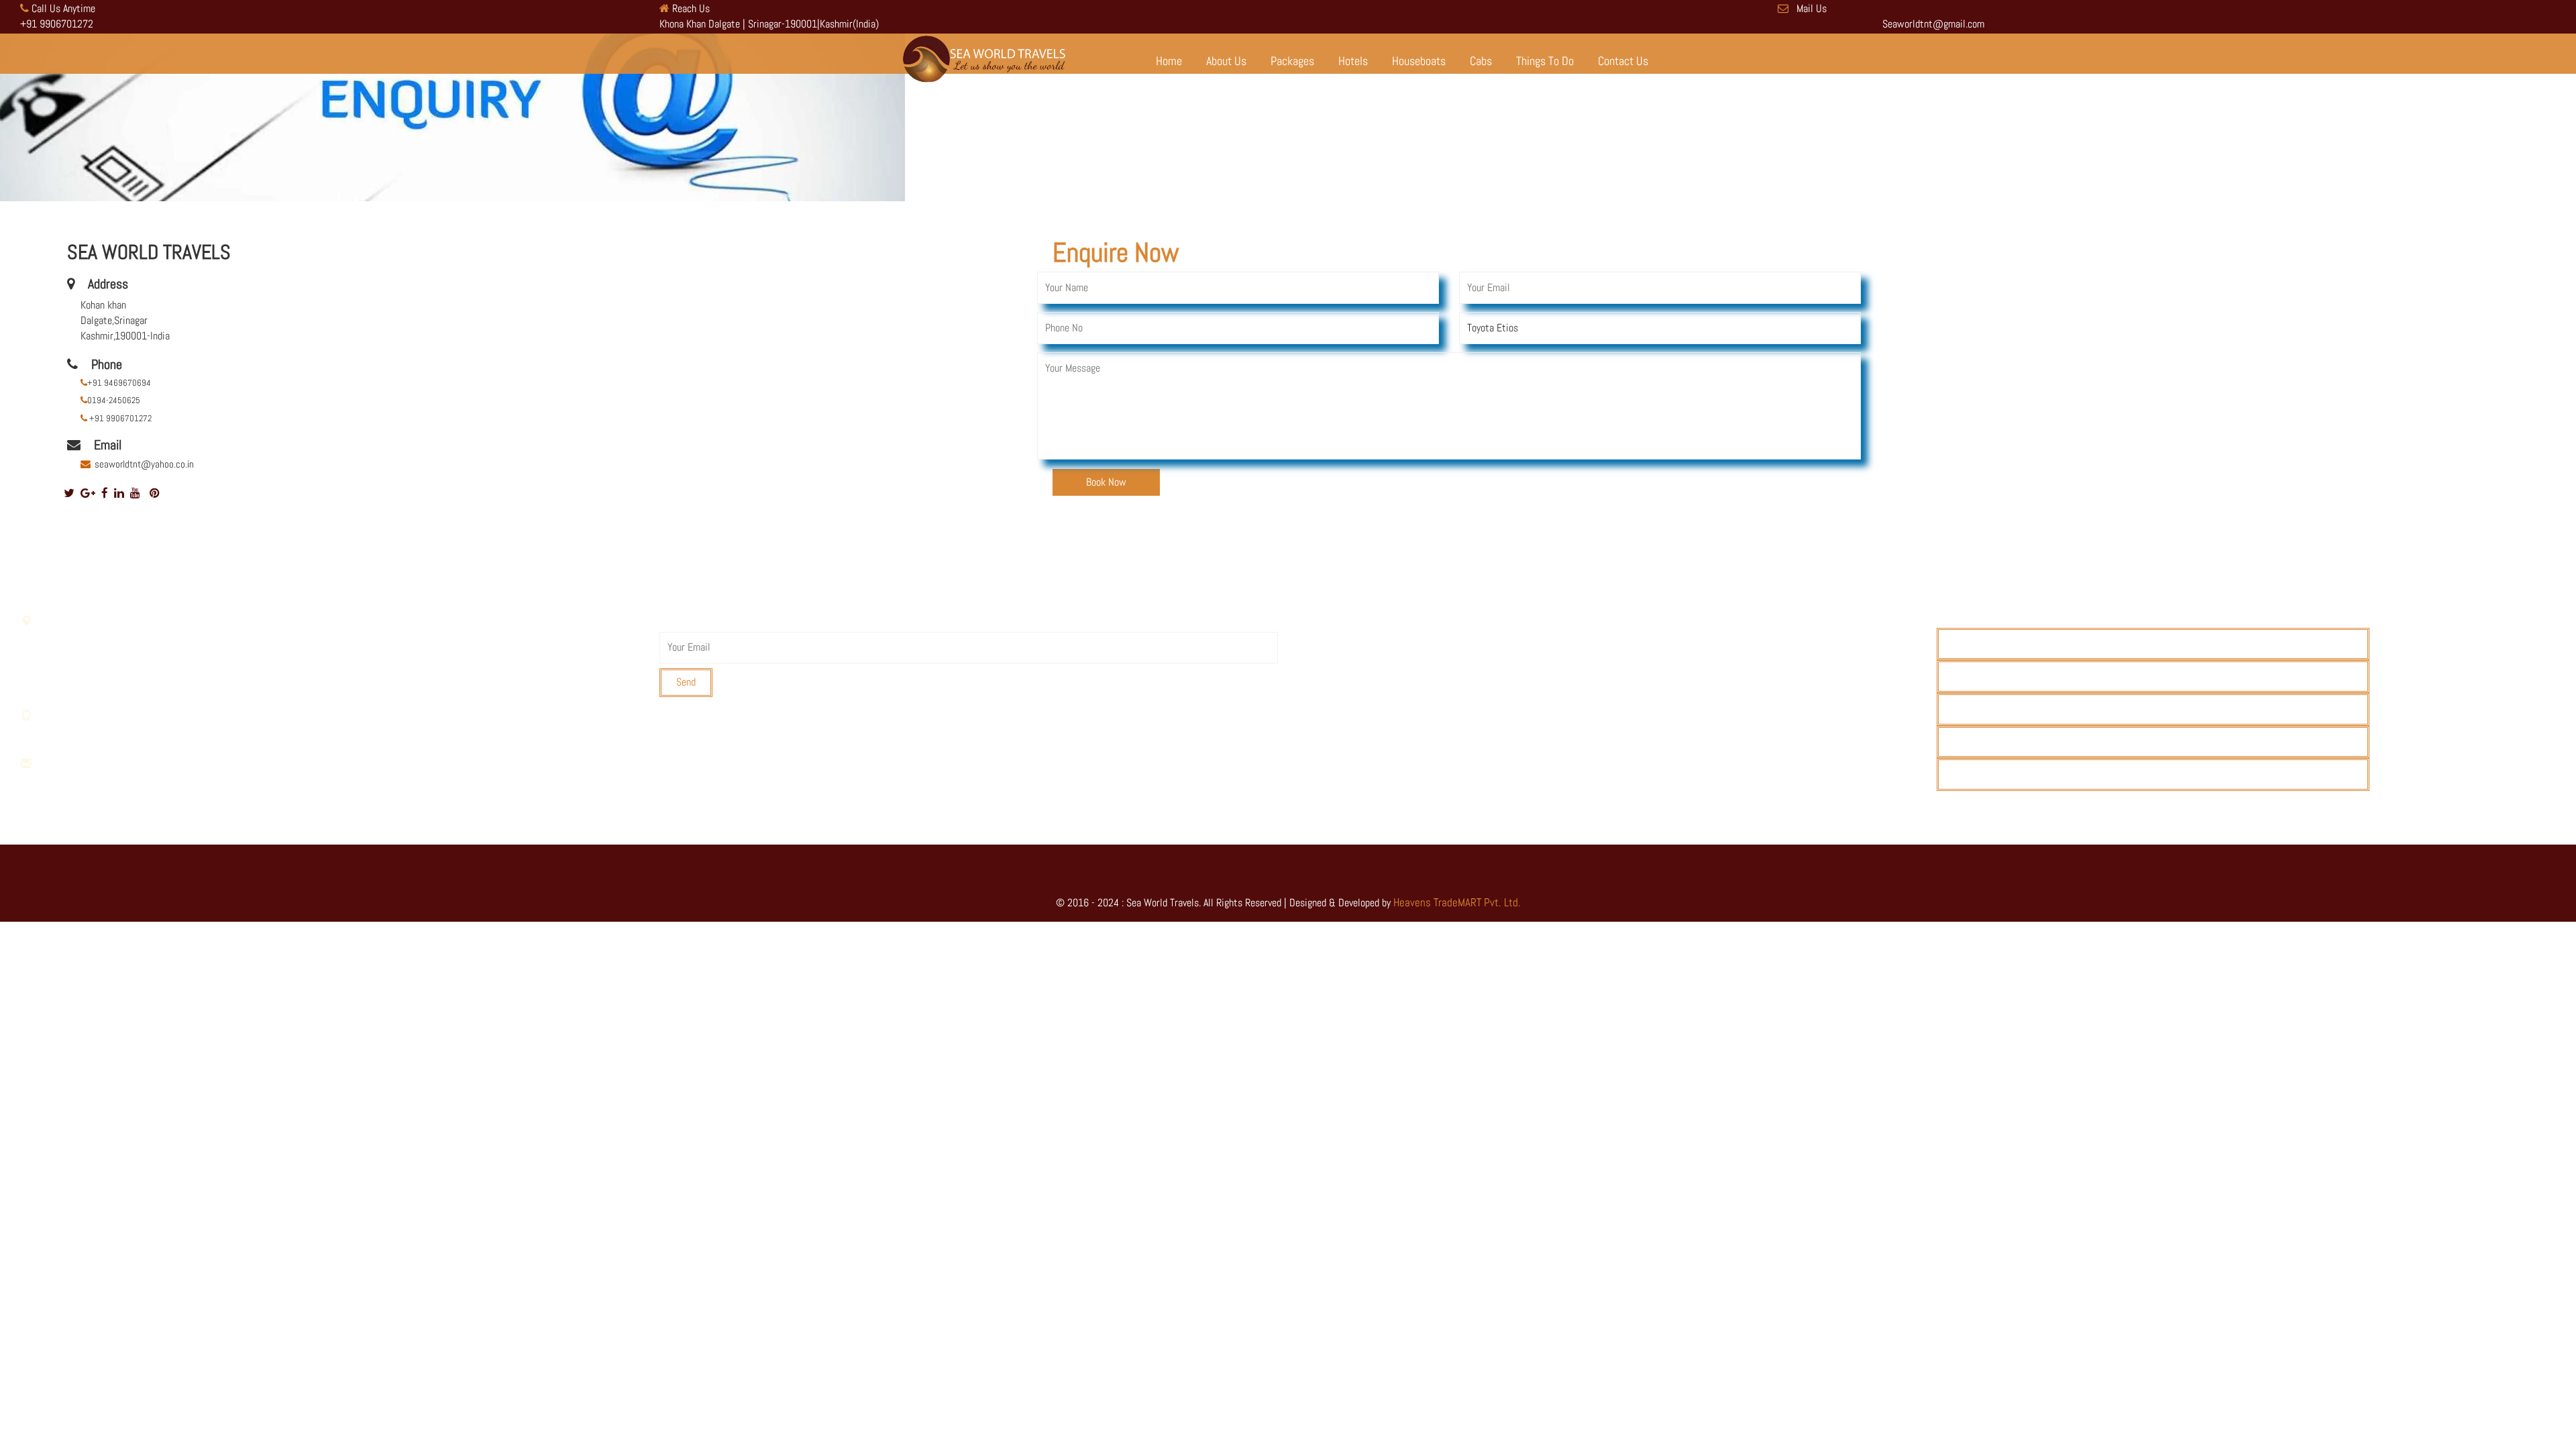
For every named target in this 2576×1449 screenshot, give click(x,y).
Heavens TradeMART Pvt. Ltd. (1457, 902)
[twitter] (69, 493)
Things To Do (1545, 61)
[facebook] (105, 493)
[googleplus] (88, 493)
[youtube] (135, 493)
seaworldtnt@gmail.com (118, 779)
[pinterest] (155, 493)
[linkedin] (119, 493)
